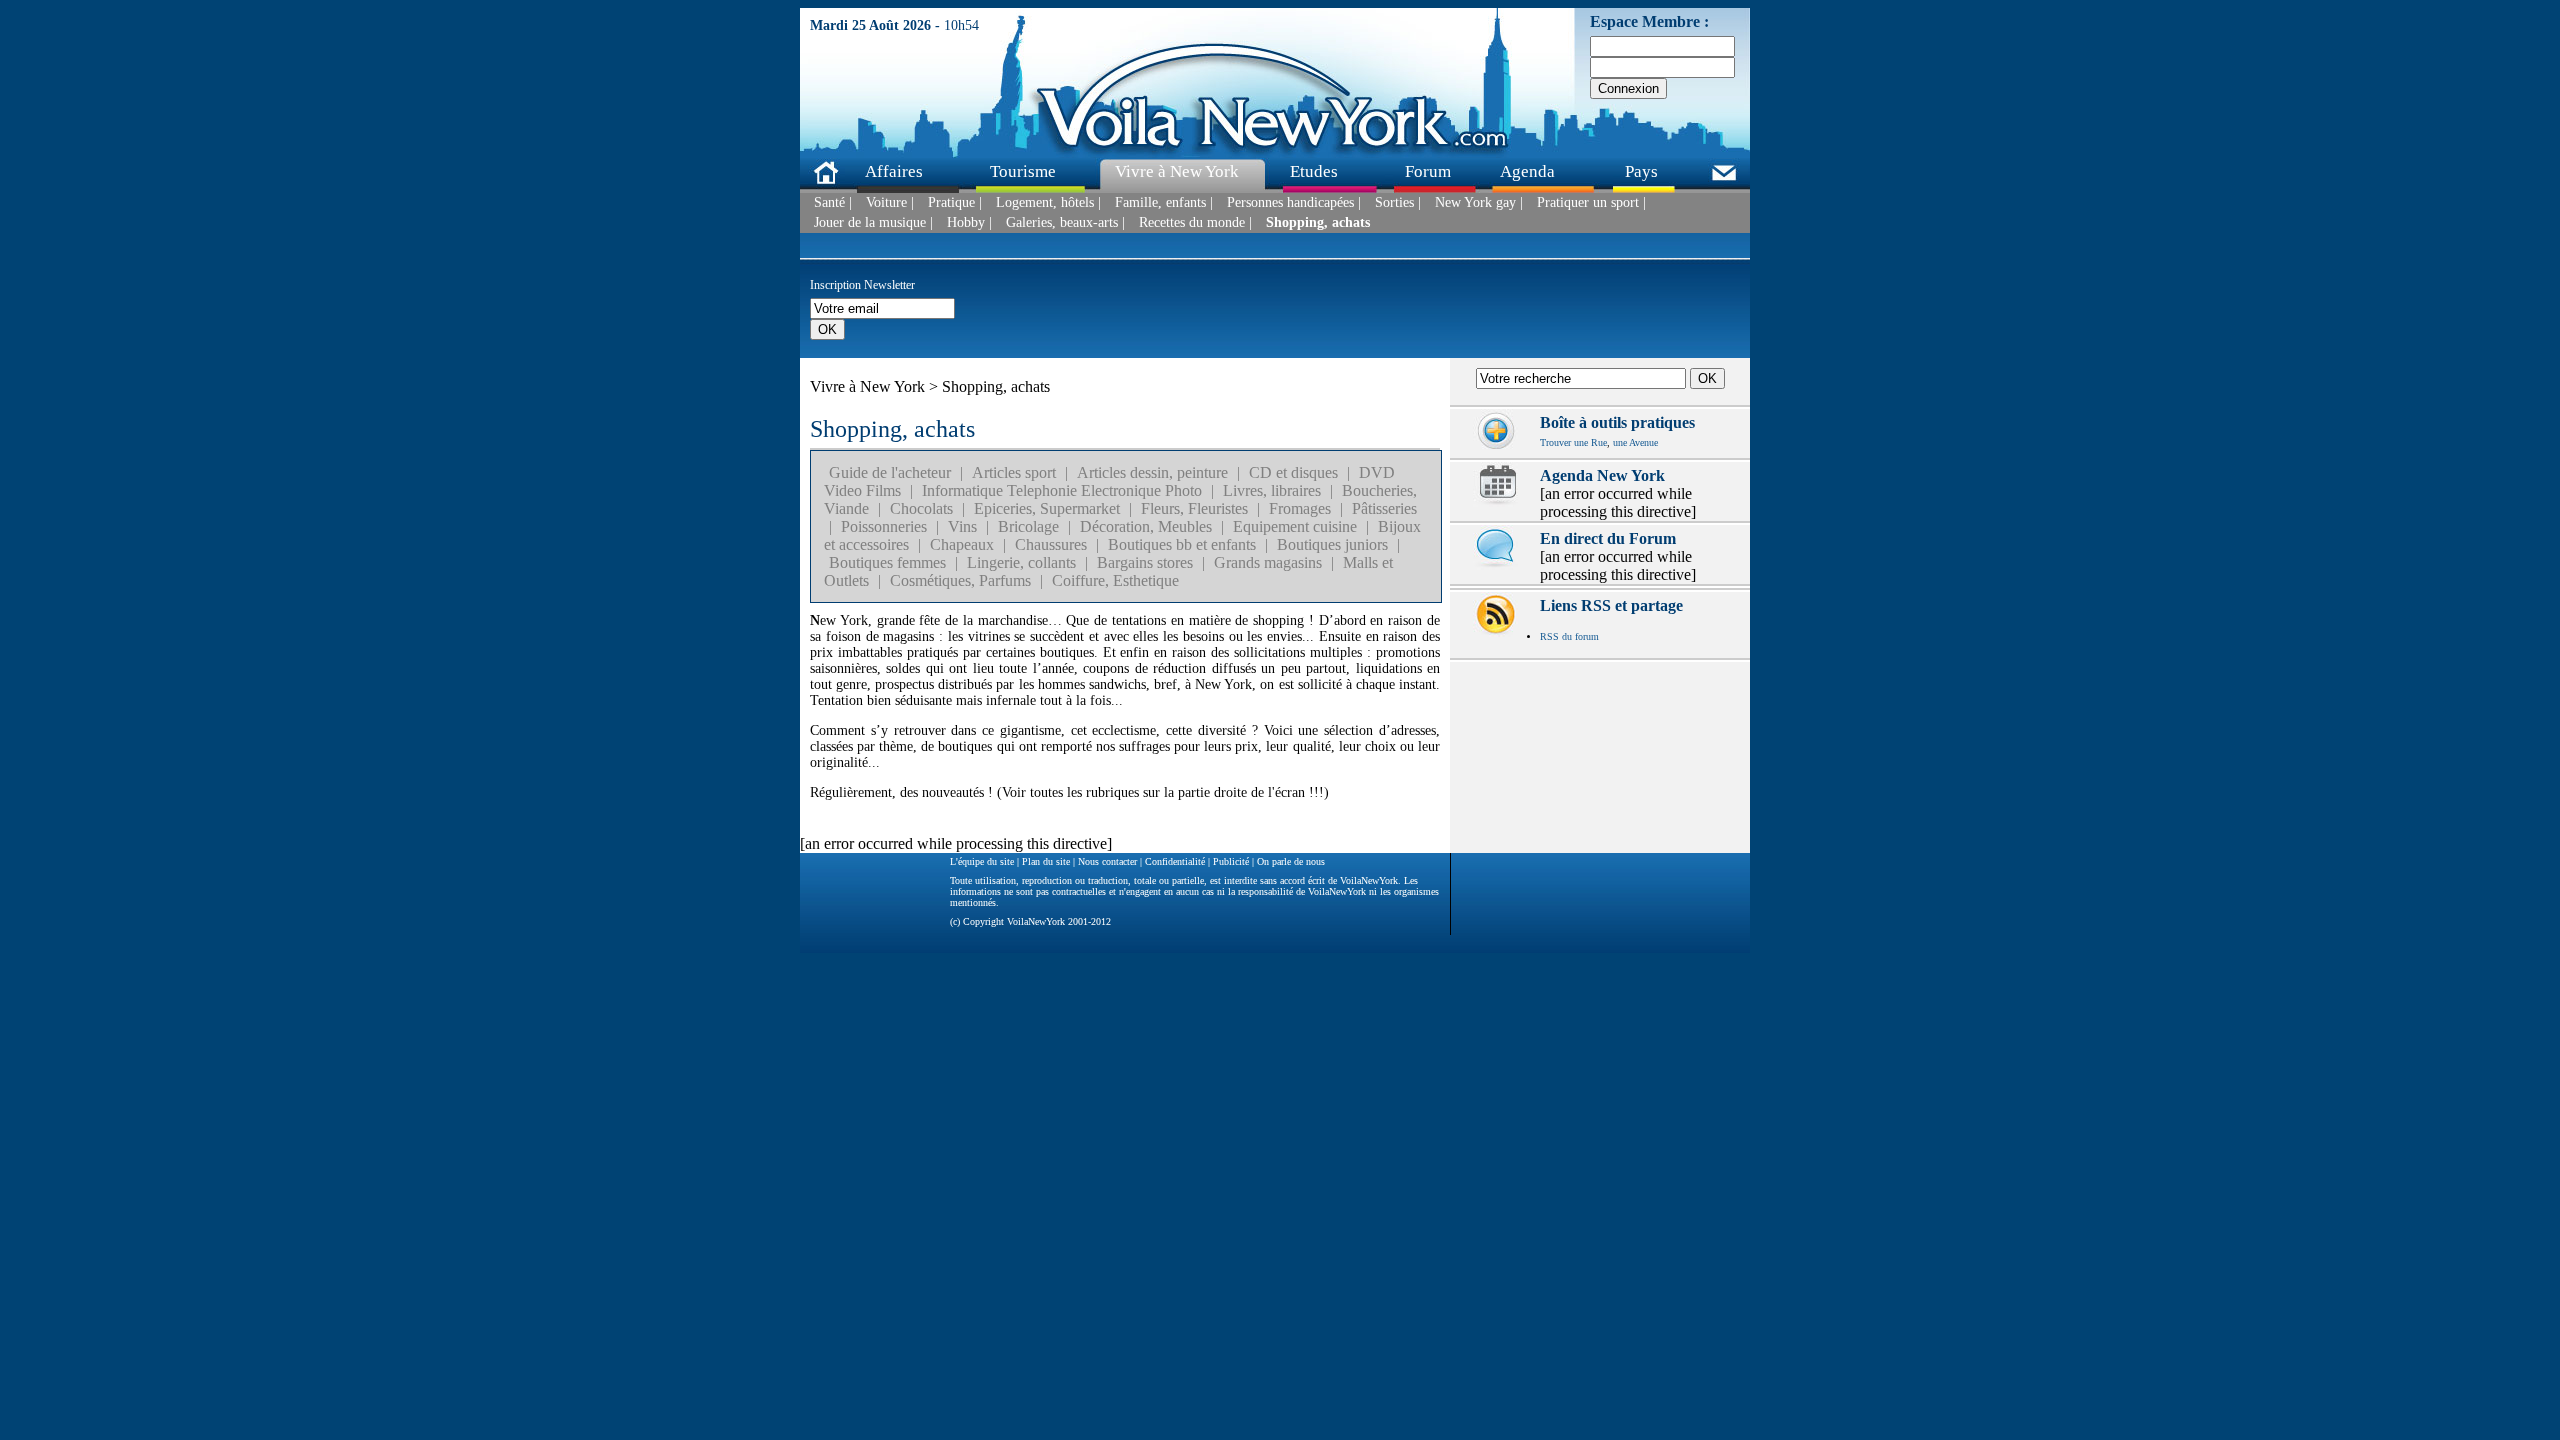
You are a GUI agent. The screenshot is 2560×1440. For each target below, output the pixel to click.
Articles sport (1014, 472)
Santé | (833, 203)
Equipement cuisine (1295, 526)
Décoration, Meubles (1146, 526)
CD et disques (1293, 472)
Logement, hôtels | (1048, 203)
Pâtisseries (1384, 508)
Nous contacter (1107, 861)
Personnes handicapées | (1294, 203)
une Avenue (1635, 442)
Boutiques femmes (887, 562)
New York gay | (1479, 203)
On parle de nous (1291, 861)
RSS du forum (1569, 636)
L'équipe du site (982, 861)
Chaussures (1051, 544)
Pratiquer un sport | (1591, 203)
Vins (962, 526)
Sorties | (1398, 203)
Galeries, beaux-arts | (1065, 223)
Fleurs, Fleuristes (1194, 508)
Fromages (1300, 508)
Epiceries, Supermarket (1047, 508)
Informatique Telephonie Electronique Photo (1062, 490)
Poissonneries (884, 526)
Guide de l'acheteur (890, 472)
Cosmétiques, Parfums (960, 580)
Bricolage (1028, 526)
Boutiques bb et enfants (1182, 544)
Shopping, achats (1318, 223)
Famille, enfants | (1164, 203)
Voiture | (890, 203)
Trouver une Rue (1573, 442)
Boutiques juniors (1332, 544)
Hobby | (969, 223)
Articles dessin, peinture (1152, 472)
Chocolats (921, 508)
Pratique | (955, 203)
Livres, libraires (1272, 490)
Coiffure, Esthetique (1115, 580)
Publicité (1231, 861)
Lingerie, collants (1021, 562)
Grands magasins (1268, 562)
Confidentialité (1175, 861)
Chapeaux (962, 544)
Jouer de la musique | (873, 223)
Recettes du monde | (1195, 223)
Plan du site (1046, 861)
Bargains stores (1145, 562)
